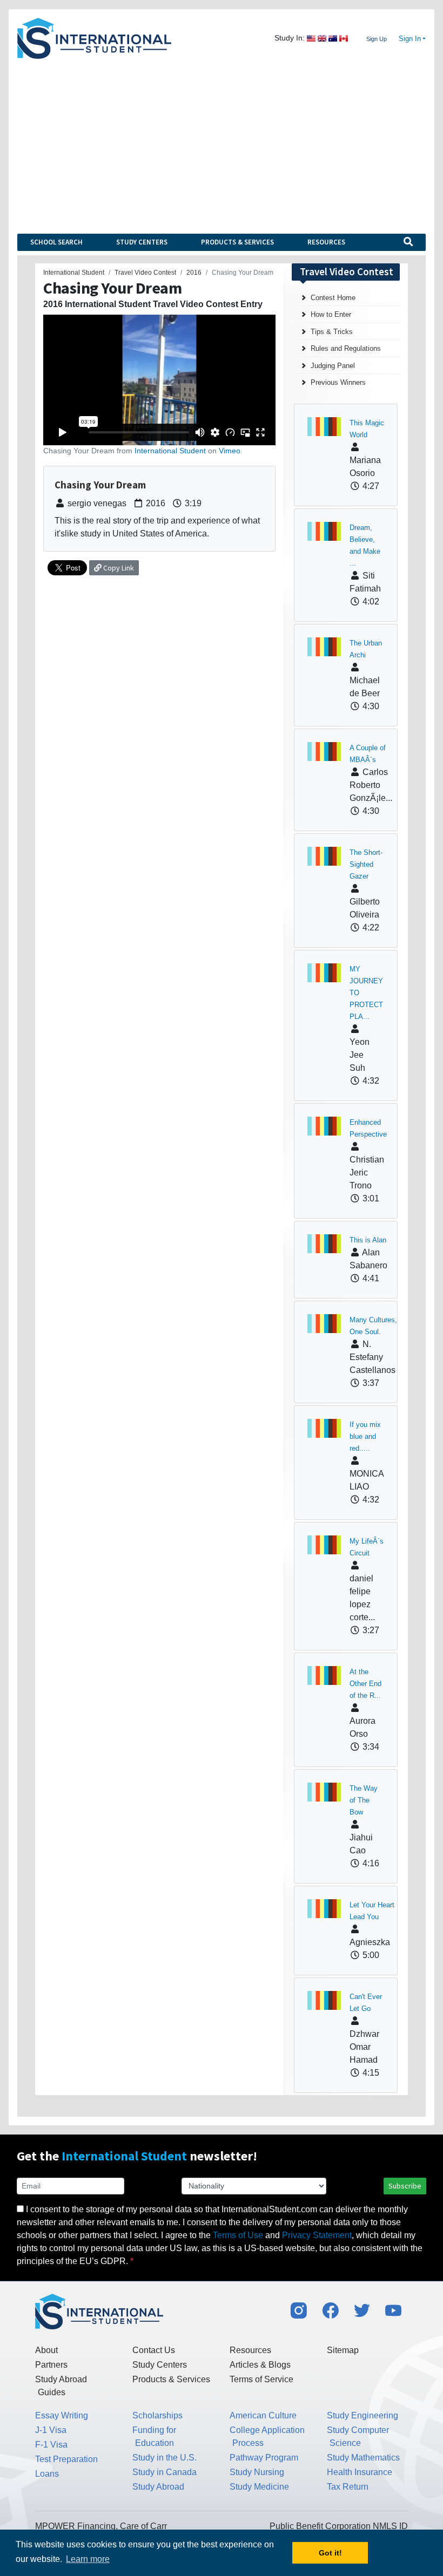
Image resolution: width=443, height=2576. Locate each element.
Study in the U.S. (165, 2458)
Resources (326, 242)
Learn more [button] (88, 2559)
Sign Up (377, 39)
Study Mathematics (363, 2458)
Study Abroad (158, 2487)
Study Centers (142, 242)
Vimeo (230, 451)
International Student (170, 451)
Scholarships (157, 2415)
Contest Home (333, 298)
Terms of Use (238, 2235)
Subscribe (405, 2186)
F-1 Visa (51, 2445)
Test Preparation (66, 2459)
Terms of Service (261, 2379)
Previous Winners (338, 382)
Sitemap (343, 2350)
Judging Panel (333, 366)
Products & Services (237, 242)
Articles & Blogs (260, 2365)
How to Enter (331, 314)
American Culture (263, 2415)
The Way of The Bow (364, 1800)
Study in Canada (165, 2472)
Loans (47, 2474)
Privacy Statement (317, 2235)
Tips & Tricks (332, 332)
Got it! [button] (330, 2553)
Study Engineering (363, 2415)
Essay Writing (62, 2415)
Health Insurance (360, 2472)
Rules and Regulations (346, 348)
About (46, 2350)
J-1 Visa (51, 2430)
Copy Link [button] (118, 568)
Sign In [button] (410, 39)
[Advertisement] (222, 140)
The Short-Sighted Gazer (366, 864)
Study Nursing (257, 2472)
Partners (51, 2365)
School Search (56, 242)
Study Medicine (259, 2487)
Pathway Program (264, 2458)
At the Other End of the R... (365, 1684)
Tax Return (348, 2487)
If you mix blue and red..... (365, 1436)
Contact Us (154, 2350)
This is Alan (368, 1240)
